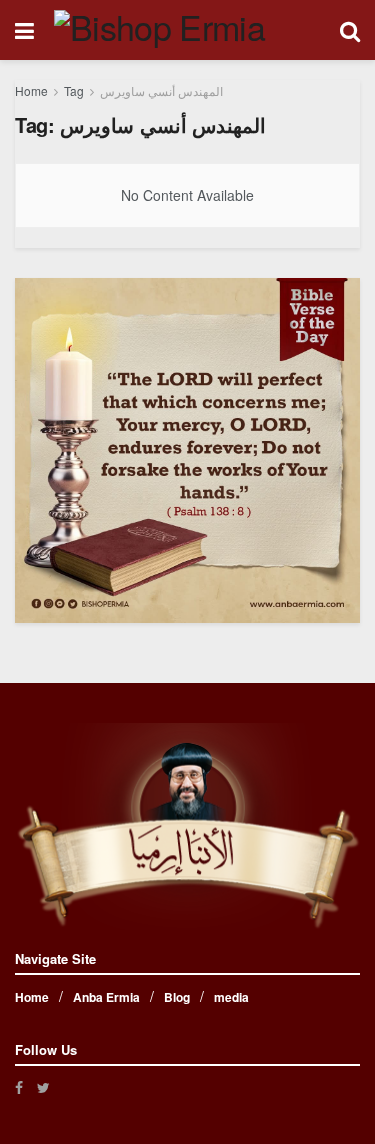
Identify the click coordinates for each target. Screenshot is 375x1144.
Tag (74, 90)
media (231, 997)
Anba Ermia (106, 997)
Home (31, 90)
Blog (177, 997)
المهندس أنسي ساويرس (161, 90)
